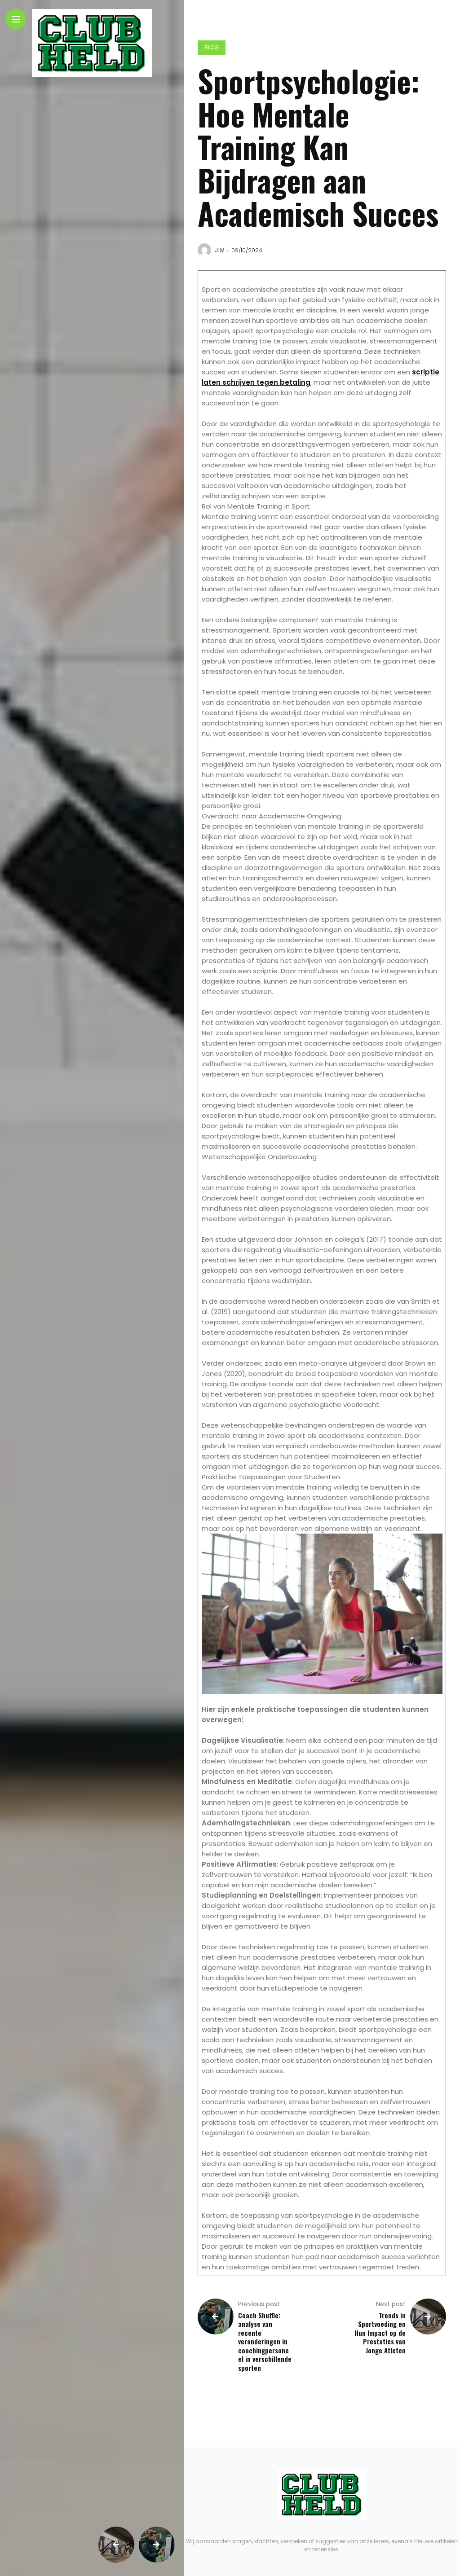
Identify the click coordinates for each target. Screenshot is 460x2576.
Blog (212, 47)
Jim (220, 250)
